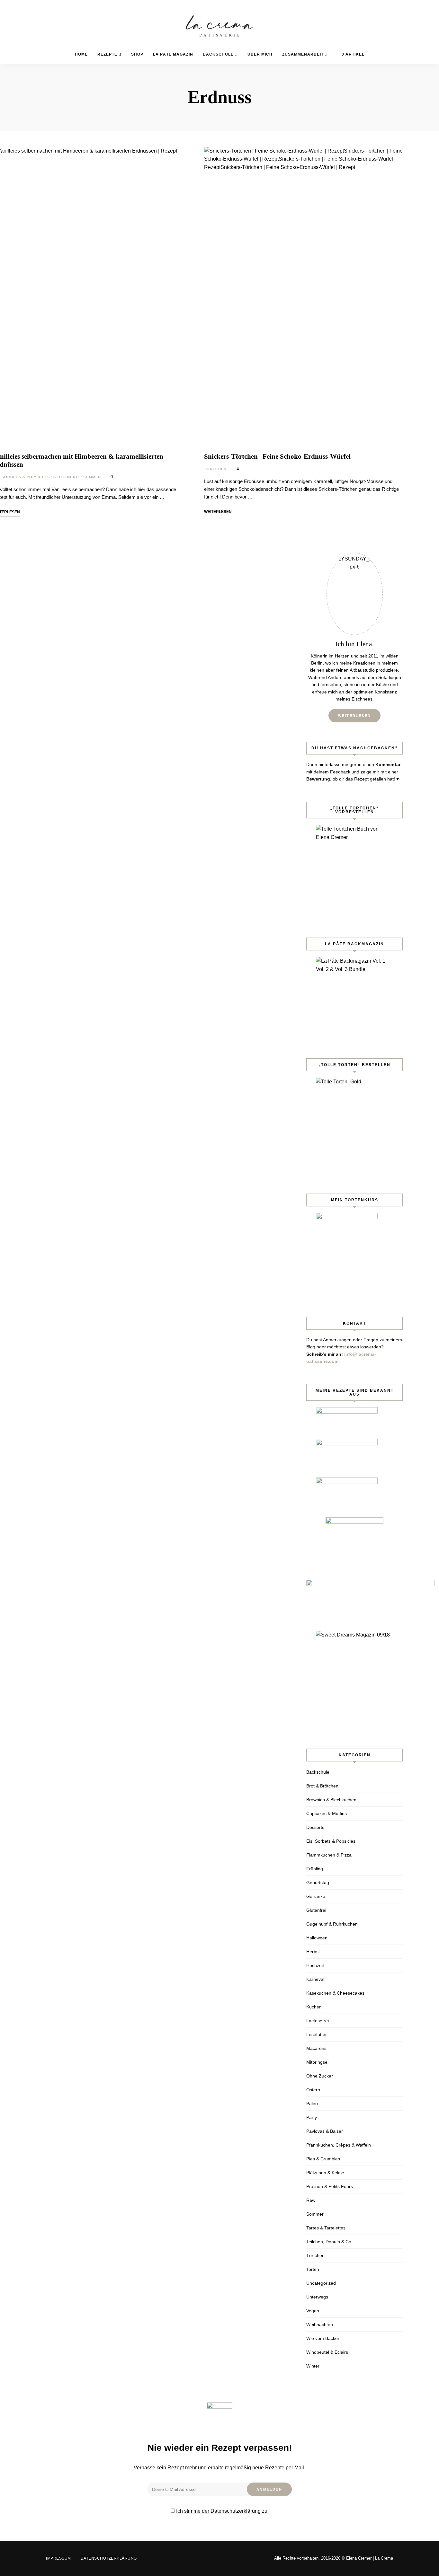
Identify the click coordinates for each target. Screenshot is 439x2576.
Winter (313, 2366)
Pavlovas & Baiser (325, 2131)
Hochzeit (315, 1965)
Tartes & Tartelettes (326, 2228)
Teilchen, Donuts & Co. (329, 2242)
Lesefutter (317, 2034)
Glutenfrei (67, 477)
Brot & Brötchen (322, 1786)
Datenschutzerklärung (109, 2558)
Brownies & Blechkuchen (331, 1800)
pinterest (384, 53)
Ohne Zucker (320, 2076)
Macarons (316, 2048)
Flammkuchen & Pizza (329, 1855)
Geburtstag (318, 1883)
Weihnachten (320, 2325)
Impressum (58, 2558)
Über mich (260, 54)
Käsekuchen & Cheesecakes (335, 1993)
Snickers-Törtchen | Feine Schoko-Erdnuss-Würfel (277, 456)
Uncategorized (321, 2283)
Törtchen (215, 469)
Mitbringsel (317, 2062)
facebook (374, 53)
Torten (313, 2269)
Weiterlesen (354, 716)
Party (312, 2117)
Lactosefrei (318, 2021)
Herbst (313, 1952)
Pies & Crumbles (323, 2159)
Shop (137, 54)
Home (81, 54)
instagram (374, 67)
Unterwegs (317, 2297)
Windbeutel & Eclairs (327, 2352)
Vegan (313, 2311)
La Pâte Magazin (173, 54)
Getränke (316, 1896)
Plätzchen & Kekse (325, 2173)
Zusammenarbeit (303, 54)
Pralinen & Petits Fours (330, 2186)
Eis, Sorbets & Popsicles (331, 1841)
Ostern (313, 2090)
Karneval (315, 1979)
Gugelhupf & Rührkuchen (332, 1924)
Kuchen (314, 2007)
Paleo (312, 2104)
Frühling (315, 1869)
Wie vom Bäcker (323, 2338)
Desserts (315, 1827)
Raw (311, 2200)
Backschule (218, 54)
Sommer (92, 477)
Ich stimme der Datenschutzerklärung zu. (222, 2511)
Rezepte (107, 54)
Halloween (317, 1938)
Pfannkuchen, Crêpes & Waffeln (339, 2145)
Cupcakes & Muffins (327, 1813)
